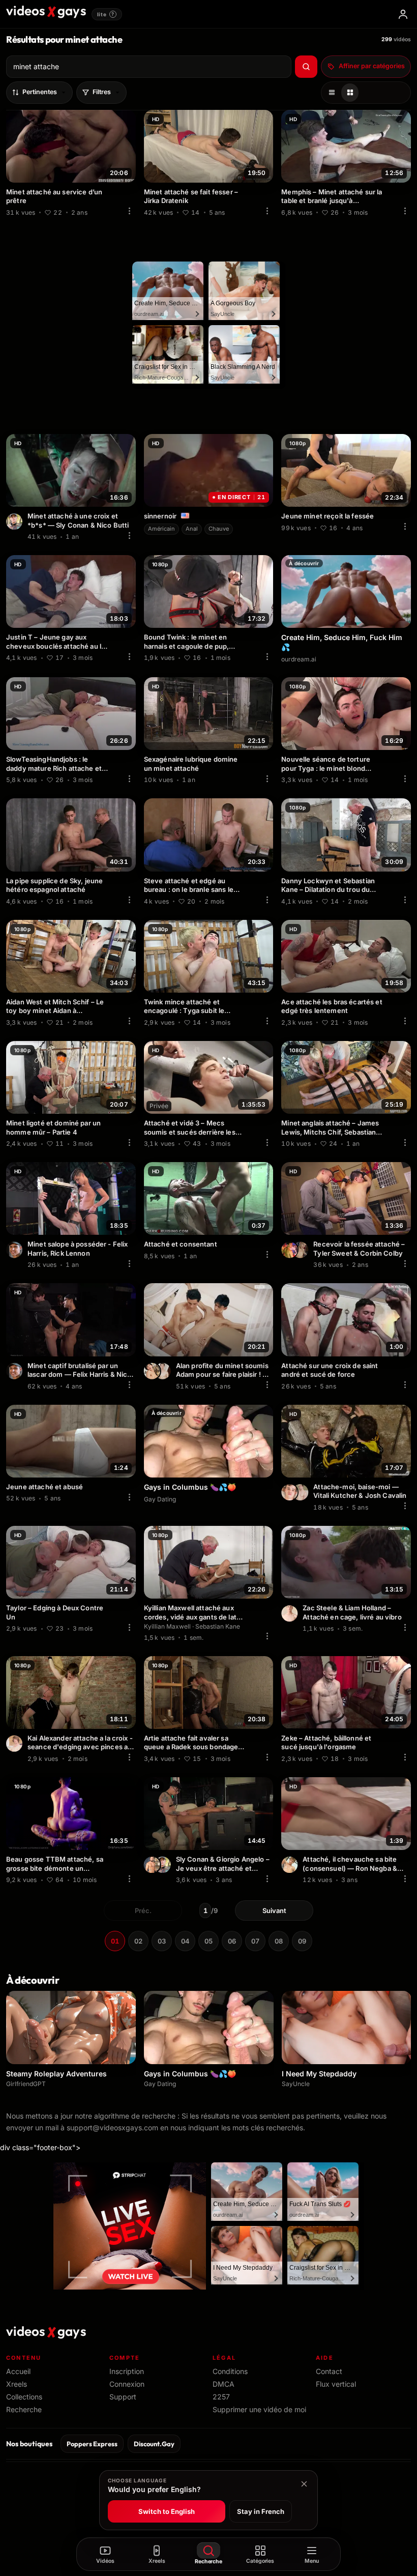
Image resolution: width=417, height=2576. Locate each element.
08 (279, 1941)
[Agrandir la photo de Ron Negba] (289, 1865)
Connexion (127, 2384)
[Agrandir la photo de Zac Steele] (289, 1613)
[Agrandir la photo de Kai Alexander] (14, 1744)
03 (162, 1941)
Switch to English (167, 2511)
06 (232, 1941)
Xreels (17, 2384)
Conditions (230, 2371)
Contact (329, 2371)
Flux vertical (336, 2384)
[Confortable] (332, 93)
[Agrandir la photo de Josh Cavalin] (300, 1492)
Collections (24, 2397)
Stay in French (261, 2511)
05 (208, 1941)
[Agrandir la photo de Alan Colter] (163, 1371)
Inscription (127, 2371)
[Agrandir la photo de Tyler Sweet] (289, 1250)
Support (123, 2397)
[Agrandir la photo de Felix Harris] (14, 1250)
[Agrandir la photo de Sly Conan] (14, 522)
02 (138, 1941)
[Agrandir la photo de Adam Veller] (152, 1371)
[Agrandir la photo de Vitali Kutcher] (289, 1492)
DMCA (224, 2384)
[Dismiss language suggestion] (304, 2484)
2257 (221, 2397)
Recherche (24, 2409)
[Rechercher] (306, 67)
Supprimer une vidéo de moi (259, 2409)
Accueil (18, 2371)
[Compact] (350, 93)
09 (302, 1941)
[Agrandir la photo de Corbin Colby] (300, 1250)
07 (255, 1941)
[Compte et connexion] (403, 14)
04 (185, 1941)
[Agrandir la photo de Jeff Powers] (152, 1865)
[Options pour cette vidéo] (130, 211)
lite (106, 14)
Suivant (274, 1911)
